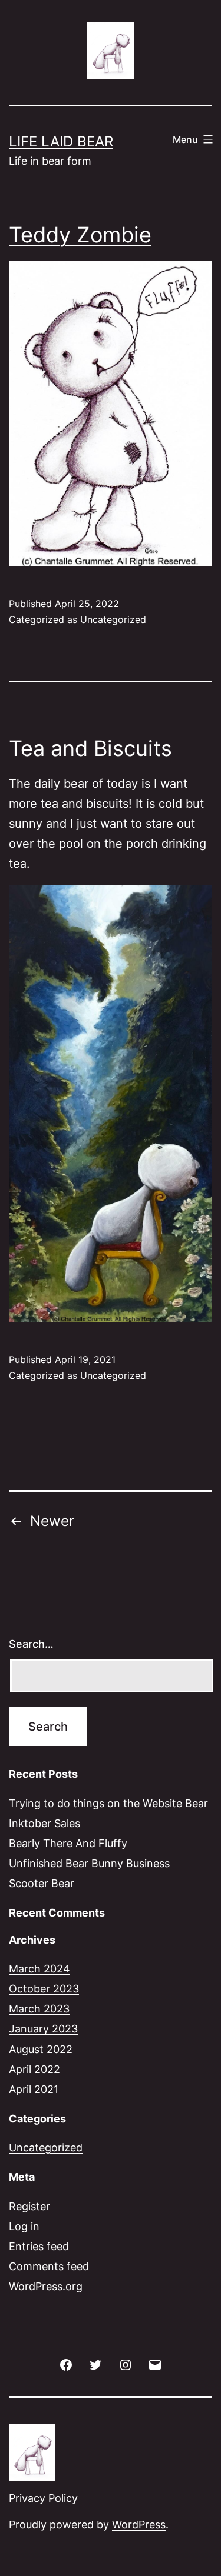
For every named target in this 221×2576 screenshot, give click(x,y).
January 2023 (43, 2029)
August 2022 (41, 2049)
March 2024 (39, 1969)
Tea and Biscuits (90, 748)
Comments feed (49, 2266)
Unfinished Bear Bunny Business (89, 1863)
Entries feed (39, 2246)
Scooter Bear (42, 1883)
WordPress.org (46, 2286)
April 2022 (34, 2069)
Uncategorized (113, 619)
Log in (24, 2226)
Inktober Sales (44, 1823)
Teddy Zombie (80, 235)
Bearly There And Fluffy (68, 1843)
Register (29, 2206)
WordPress (139, 2525)
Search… (31, 1644)
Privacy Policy (43, 2498)
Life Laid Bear (61, 141)
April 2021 (34, 2089)
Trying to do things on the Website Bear (108, 1803)
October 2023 (44, 1989)
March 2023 (39, 2009)
